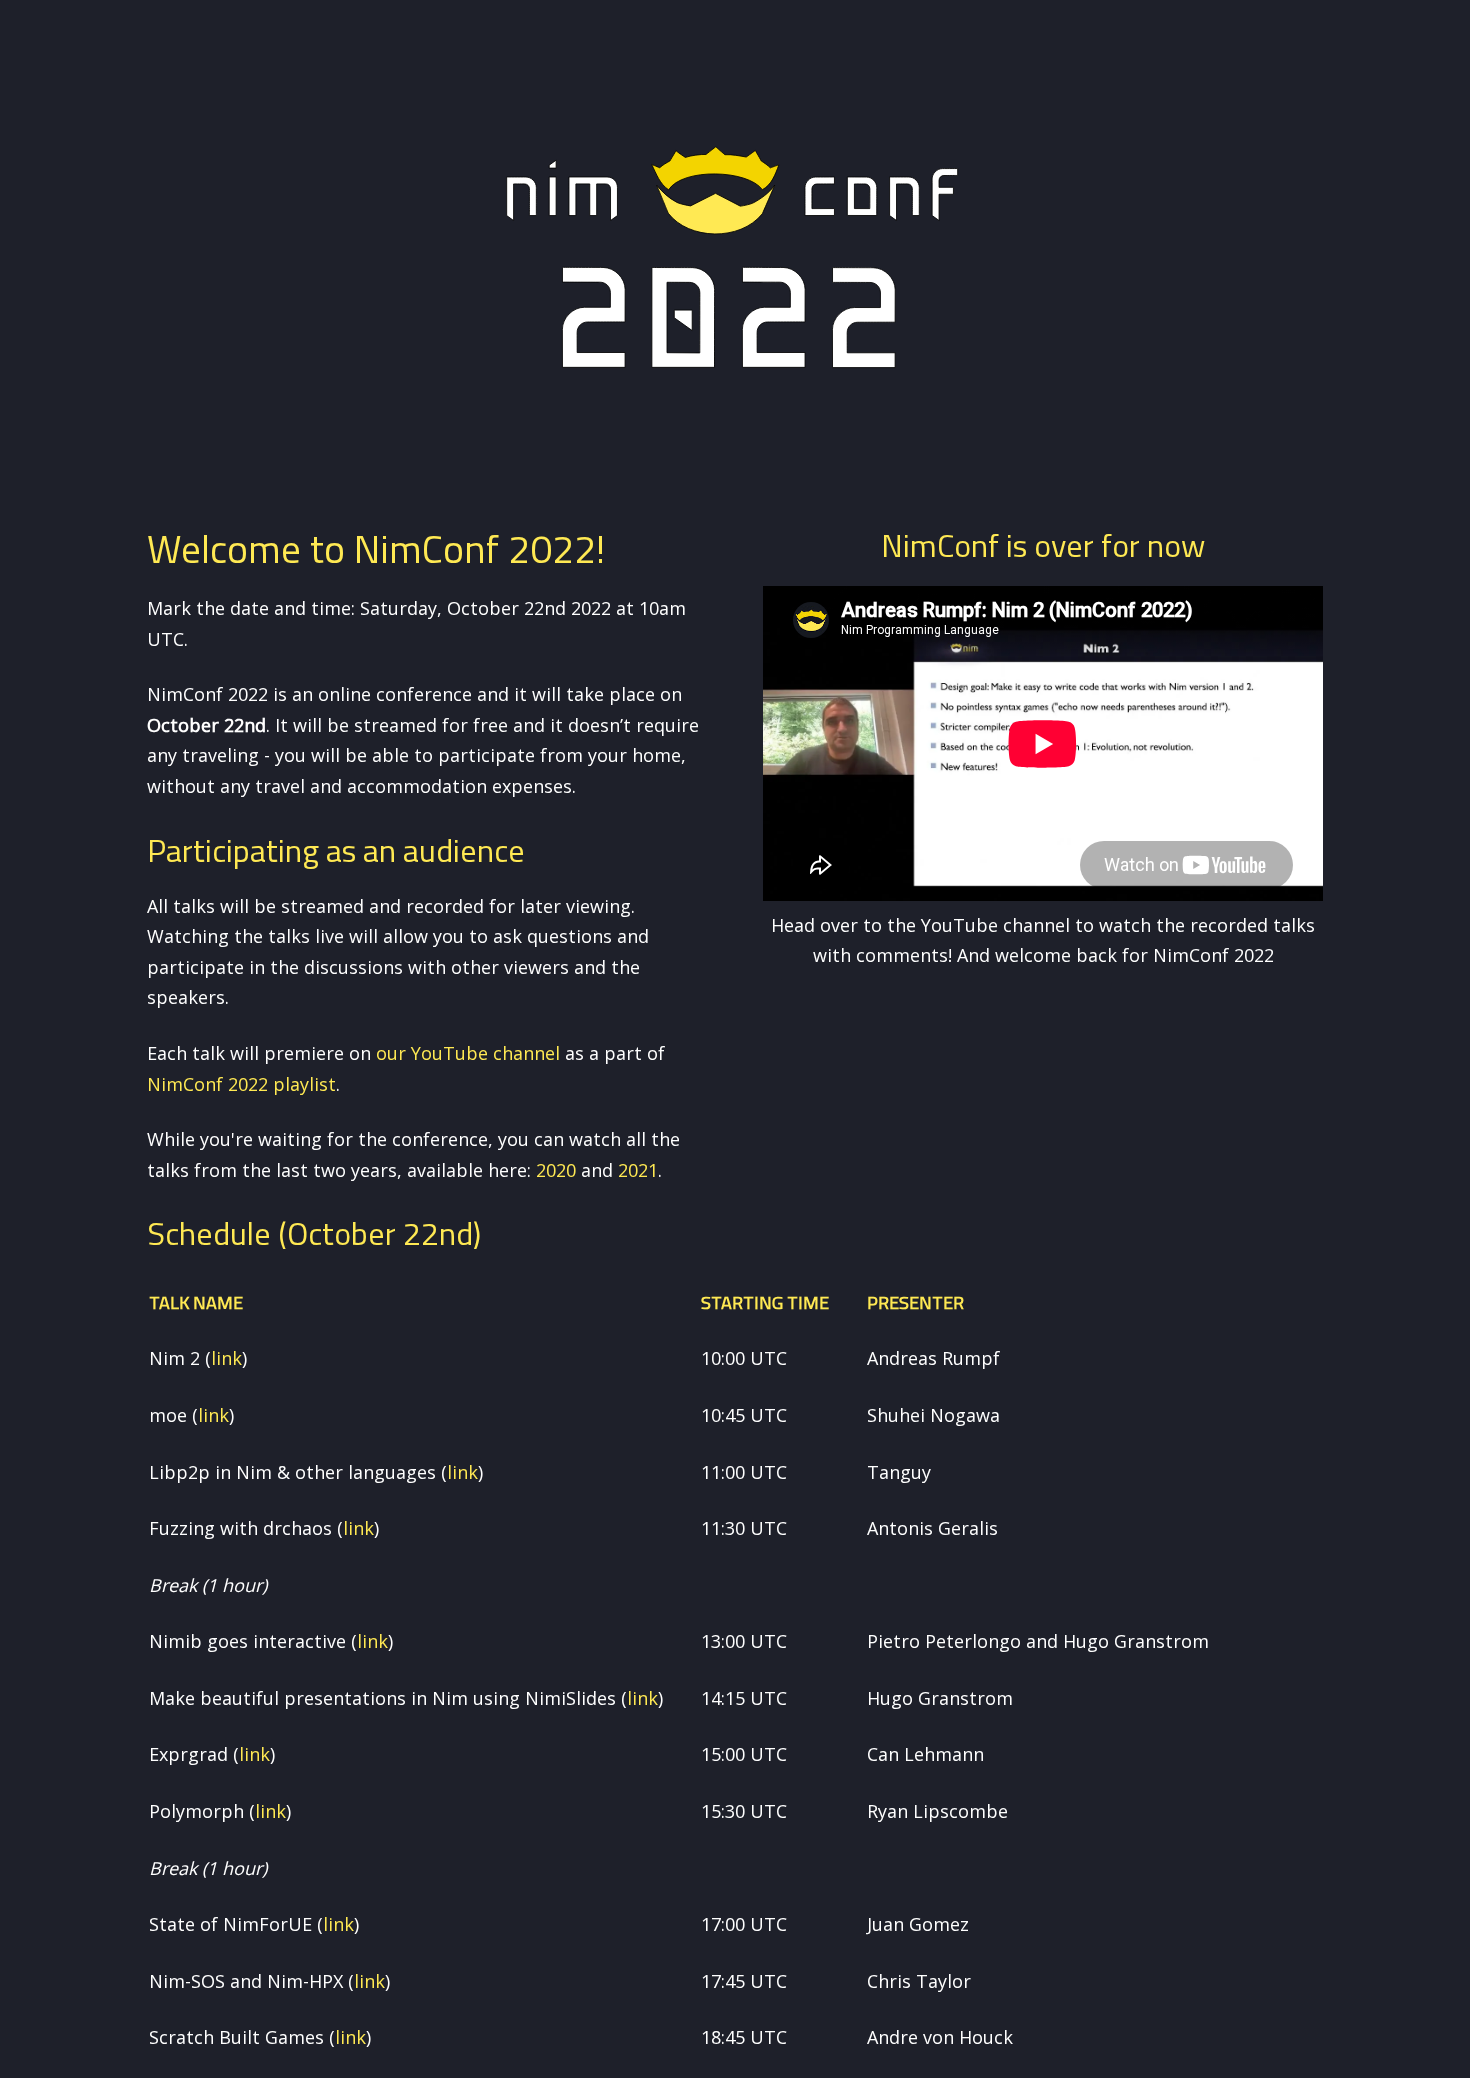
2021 (638, 1170)
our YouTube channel (468, 1053)
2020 (556, 1170)
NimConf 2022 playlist (241, 1084)
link (226, 1358)
